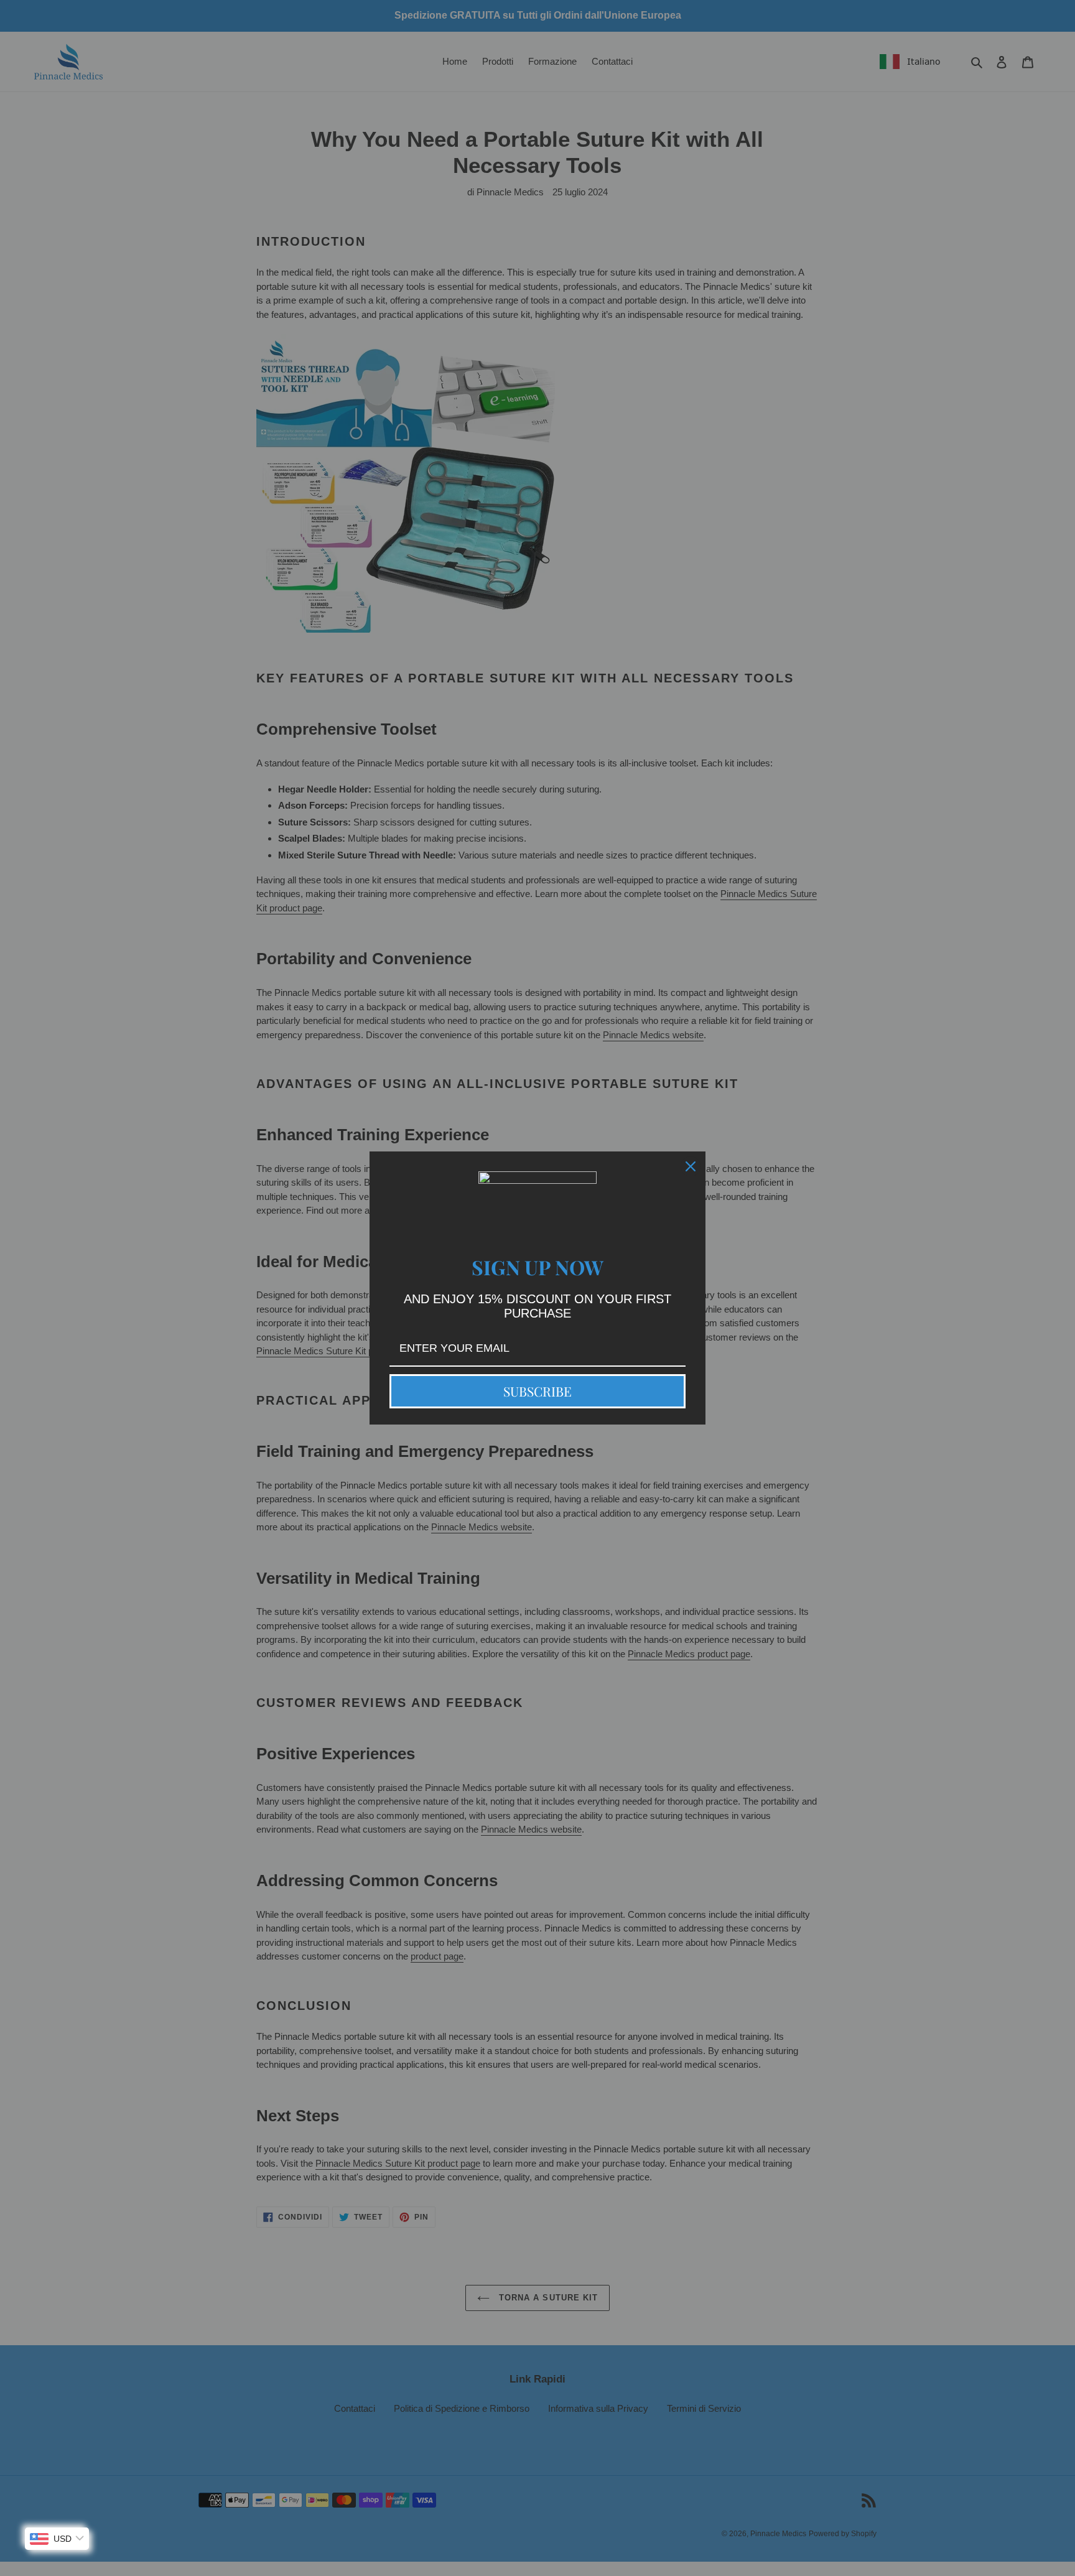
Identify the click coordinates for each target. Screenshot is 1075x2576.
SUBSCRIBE (537, 1391)
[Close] (691, 1166)
